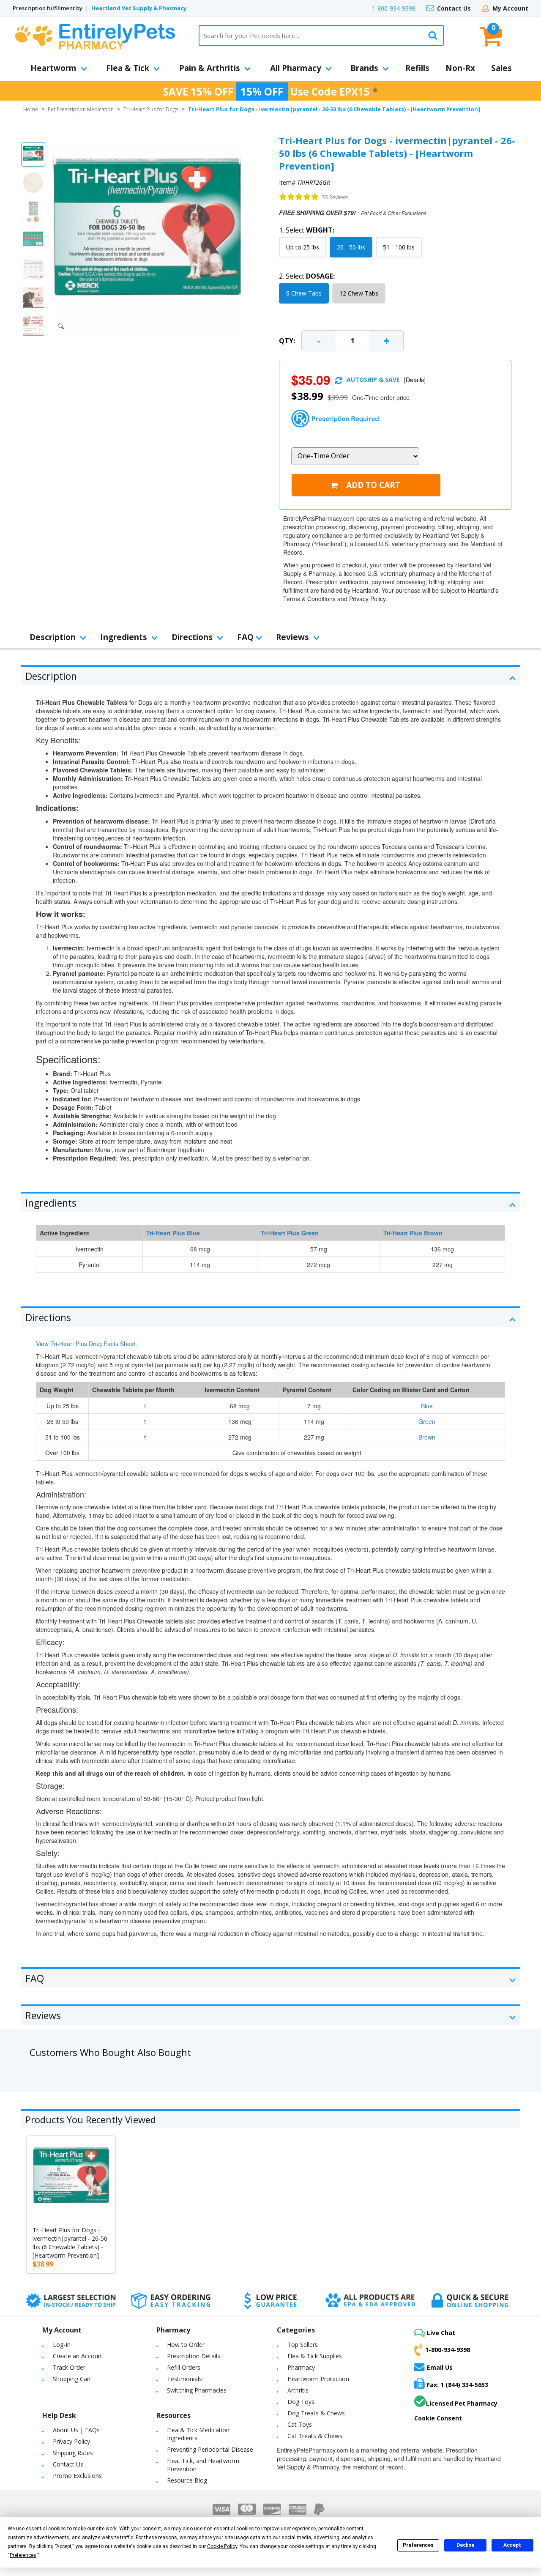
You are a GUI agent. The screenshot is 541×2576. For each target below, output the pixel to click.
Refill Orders (184, 2367)
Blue (427, 1406)
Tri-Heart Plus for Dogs (151, 109)
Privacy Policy (71, 2441)
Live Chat (441, 2333)
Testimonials (184, 2379)
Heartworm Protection (318, 2379)
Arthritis (298, 2390)
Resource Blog (187, 2480)
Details (415, 380)
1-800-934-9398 (394, 8)
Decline (465, 2545)
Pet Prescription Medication (81, 109)
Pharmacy (301, 2367)
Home (31, 109)
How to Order (186, 2345)
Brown (427, 1437)
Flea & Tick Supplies (315, 2356)
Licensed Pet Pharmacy (462, 2403)
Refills (417, 68)
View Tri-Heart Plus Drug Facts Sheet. (87, 1344)
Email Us (440, 2367)
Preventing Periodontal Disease (210, 2449)
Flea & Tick (128, 68)
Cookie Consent (438, 2418)
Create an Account (78, 2356)
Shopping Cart (72, 2379)
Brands (364, 68)
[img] (299, 197)
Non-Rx (460, 68)
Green (427, 1421)
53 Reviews (335, 197)
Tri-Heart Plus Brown (413, 1233)
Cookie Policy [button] (222, 2546)
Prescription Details (194, 2356)
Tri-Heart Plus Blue (173, 1233)
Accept (512, 2545)
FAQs (92, 2430)
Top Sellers (303, 2345)
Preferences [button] (23, 2555)
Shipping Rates (73, 2453)
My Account (510, 8)
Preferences (418, 2545)
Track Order (69, 2367)
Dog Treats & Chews (316, 2413)
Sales (501, 68)
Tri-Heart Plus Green (290, 1233)
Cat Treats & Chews (315, 2436)
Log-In (62, 2345)
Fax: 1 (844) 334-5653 (458, 2385)
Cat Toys (300, 2424)
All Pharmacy (296, 68)
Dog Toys (301, 2402)
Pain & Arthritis (210, 68)
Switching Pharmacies (197, 2390)
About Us (66, 2430)
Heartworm (53, 68)
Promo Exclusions (77, 2476)
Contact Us (454, 8)
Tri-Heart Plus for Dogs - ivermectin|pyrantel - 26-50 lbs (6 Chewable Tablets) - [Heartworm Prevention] (70, 2243)
